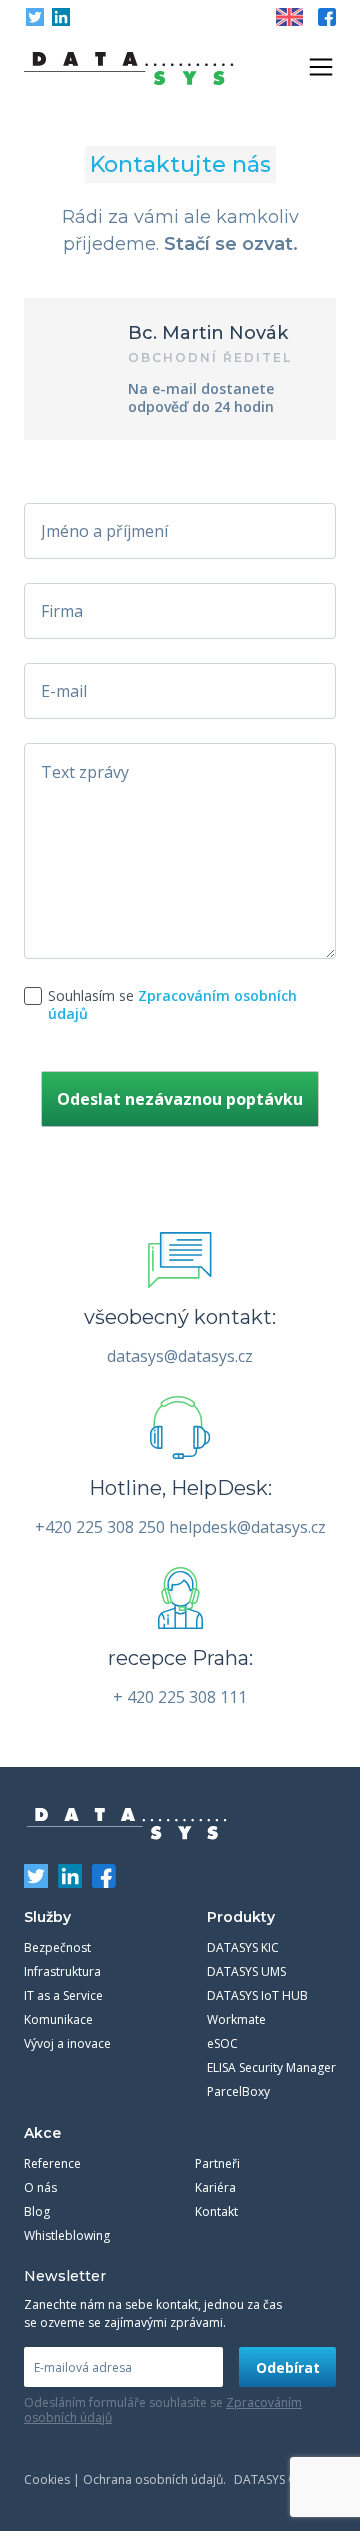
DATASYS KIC (243, 1947)
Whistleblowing (67, 2235)
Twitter (35, 17)
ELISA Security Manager (271, 2067)
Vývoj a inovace (67, 2043)
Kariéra (215, 2187)
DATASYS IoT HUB (257, 1995)
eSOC (222, 2043)
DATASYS (127, 1824)
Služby (47, 1917)
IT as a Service (63, 1995)
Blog (37, 2211)
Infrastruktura (62, 1971)
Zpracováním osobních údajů (172, 1004)
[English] (289, 17)
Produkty (241, 1917)
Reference (52, 2163)
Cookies (47, 2479)
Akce (42, 2133)
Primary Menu (321, 67)
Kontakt (216, 2211)
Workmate (236, 2019)
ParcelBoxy (238, 2091)
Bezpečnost (57, 1947)
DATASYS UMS (246, 1971)
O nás (40, 2187)
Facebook (327, 17)
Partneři (217, 2163)
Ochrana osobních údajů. (154, 2479)
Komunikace (58, 2019)
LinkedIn (61, 17)
